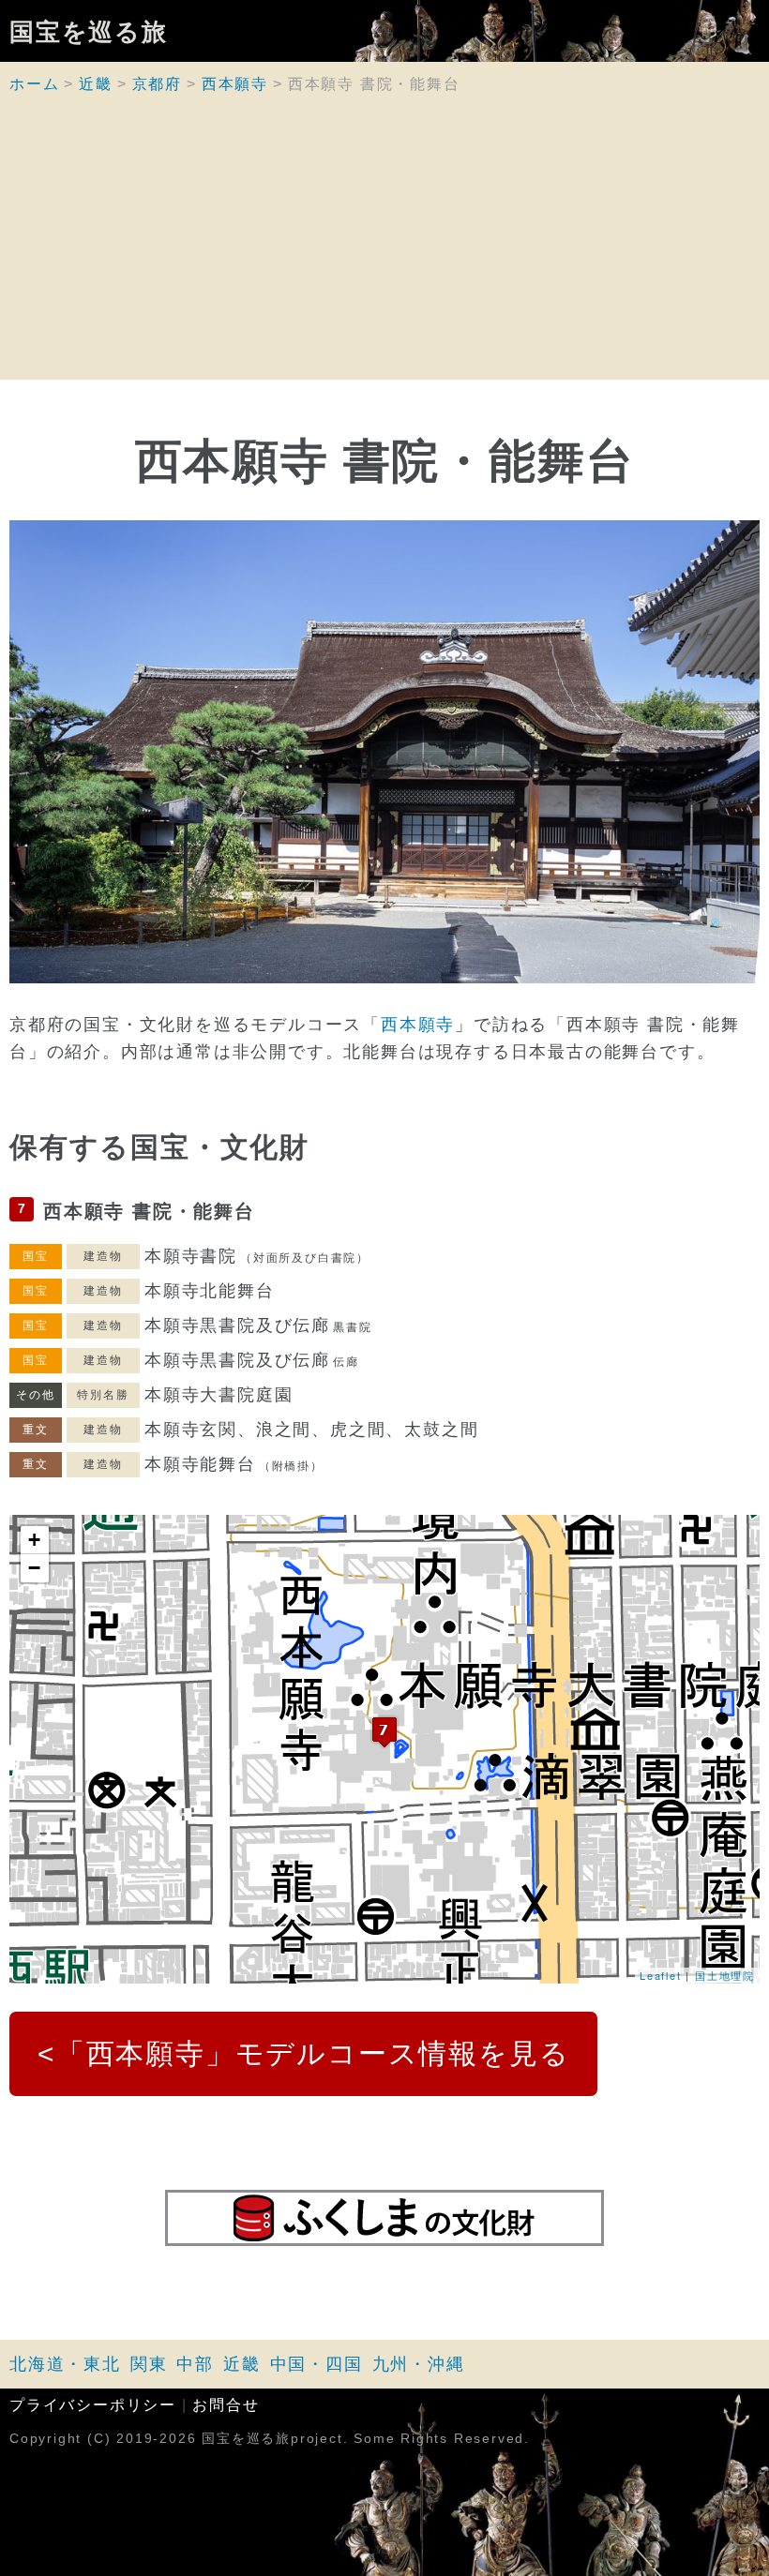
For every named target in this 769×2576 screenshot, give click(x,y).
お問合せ (226, 2405)
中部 (195, 2364)
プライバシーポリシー (93, 2405)
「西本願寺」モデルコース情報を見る (313, 2053)
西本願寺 (235, 84)
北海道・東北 (65, 2364)
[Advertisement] (384, 248)
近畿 (96, 84)
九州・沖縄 (419, 2364)
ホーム (34, 84)
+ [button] (35, 1540)
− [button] (35, 1568)
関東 (149, 2364)
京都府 (157, 84)
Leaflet (661, 1975)
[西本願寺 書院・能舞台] (384, 1732)
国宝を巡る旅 (89, 31)
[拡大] (384, 752)
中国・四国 (317, 2364)
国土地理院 (725, 1975)
